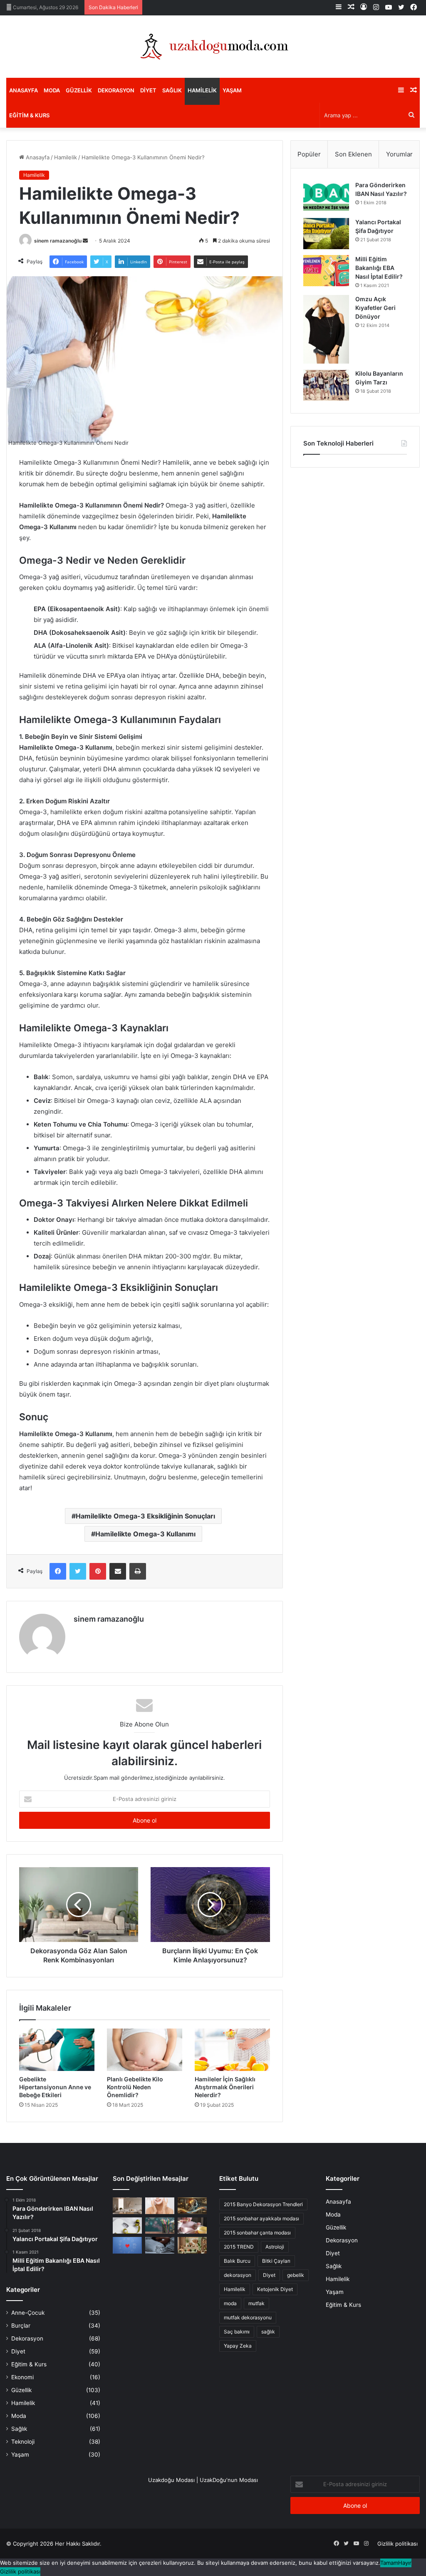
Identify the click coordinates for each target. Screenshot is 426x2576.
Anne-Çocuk (28, 2313)
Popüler (309, 154)
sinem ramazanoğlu (58, 241)
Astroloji (275, 2247)
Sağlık (172, 90)
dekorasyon (238, 2275)
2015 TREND (239, 2247)
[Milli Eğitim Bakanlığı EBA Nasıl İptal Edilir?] (326, 271)
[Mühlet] (213, 47)
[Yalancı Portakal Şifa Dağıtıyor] (326, 234)
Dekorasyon (116, 90)
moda (230, 2303)
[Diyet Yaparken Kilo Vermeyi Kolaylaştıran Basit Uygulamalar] (127, 2226)
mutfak (256, 2303)
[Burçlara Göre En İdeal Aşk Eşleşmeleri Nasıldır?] (127, 2245)
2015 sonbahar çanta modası (257, 2233)
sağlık (268, 2332)
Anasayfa (24, 90)
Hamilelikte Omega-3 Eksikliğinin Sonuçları (145, 1516)
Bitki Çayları (276, 2261)
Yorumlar (399, 154)
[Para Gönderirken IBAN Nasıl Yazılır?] (326, 197)
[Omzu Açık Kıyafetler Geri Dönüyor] (326, 329)
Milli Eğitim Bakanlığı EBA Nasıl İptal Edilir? (379, 268)
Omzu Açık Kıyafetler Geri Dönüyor (375, 308)
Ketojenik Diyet (275, 2289)
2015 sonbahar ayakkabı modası (261, 2218)
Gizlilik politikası (398, 2544)
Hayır (405, 2563)
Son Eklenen (353, 154)
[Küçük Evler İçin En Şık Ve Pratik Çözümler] (127, 2206)
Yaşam (232, 90)
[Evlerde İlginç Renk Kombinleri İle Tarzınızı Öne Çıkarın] (192, 2245)
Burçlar (21, 2326)
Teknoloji (23, 2442)
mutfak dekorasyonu (248, 2317)
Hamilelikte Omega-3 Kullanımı (145, 1534)
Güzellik (79, 90)
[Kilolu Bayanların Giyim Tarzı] (326, 385)
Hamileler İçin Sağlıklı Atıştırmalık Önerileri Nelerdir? (225, 2087)
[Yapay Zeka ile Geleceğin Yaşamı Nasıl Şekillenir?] (192, 2206)
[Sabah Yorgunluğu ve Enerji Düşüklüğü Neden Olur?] (160, 2245)
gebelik (296, 2275)
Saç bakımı (237, 2332)
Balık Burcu (237, 2261)
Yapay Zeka (238, 2346)
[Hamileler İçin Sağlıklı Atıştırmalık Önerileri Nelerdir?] (232, 2050)
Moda (52, 90)
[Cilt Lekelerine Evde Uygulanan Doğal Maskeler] (160, 2206)
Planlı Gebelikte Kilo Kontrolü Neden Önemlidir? (135, 2087)
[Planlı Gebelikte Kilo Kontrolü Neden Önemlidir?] (145, 2050)
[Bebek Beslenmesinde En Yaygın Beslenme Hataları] (192, 2226)
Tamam (389, 2563)
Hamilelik (202, 90)
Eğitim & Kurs (29, 115)
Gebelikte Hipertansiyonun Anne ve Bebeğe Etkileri (55, 2087)
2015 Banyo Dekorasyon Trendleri (263, 2204)
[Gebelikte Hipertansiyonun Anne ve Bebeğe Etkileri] (57, 2050)
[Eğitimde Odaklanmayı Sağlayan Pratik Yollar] (160, 2226)
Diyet (148, 90)
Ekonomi (22, 2377)
